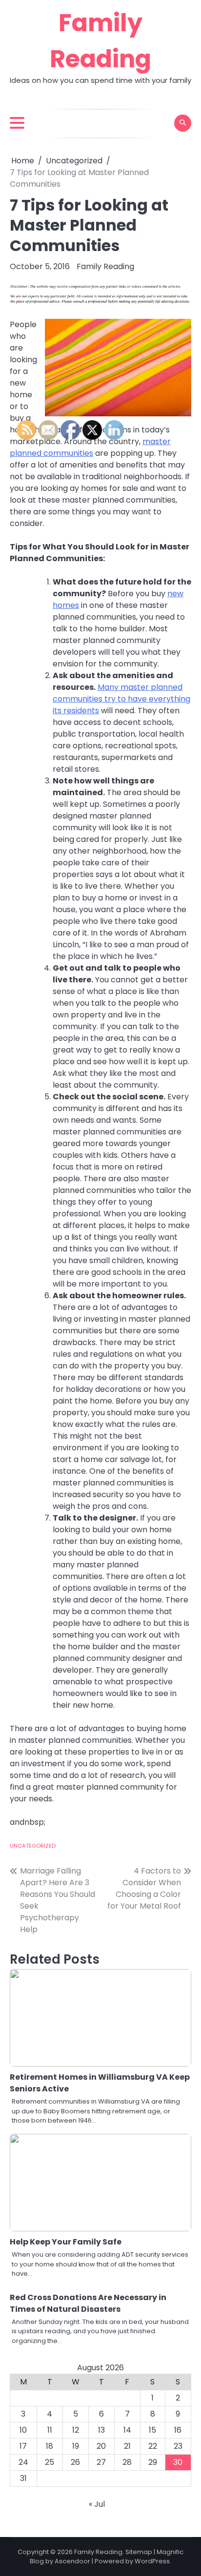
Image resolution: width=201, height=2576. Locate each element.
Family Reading (105, 266)
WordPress (152, 2561)
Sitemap (139, 2552)
